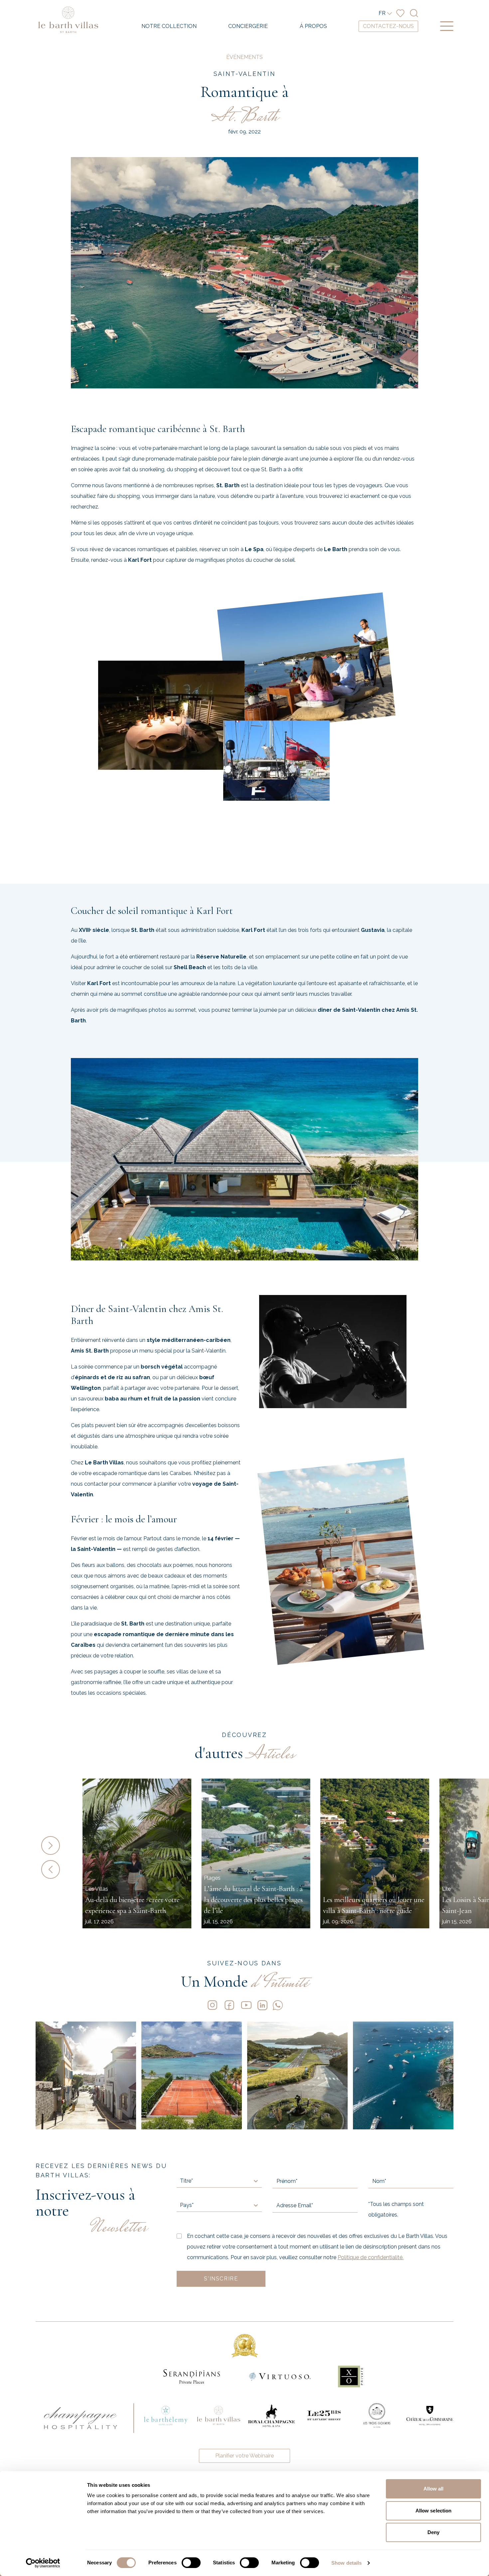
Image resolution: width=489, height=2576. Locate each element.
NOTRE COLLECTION (169, 26)
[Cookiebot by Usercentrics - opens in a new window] (43, 2563)
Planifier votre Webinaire (244, 2456)
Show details (346, 2563)
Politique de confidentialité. (371, 2257)
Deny (433, 2532)
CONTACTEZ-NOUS (388, 26)
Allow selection (434, 2511)
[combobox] (181, 2181)
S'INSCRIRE (221, 2279)
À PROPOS (313, 26)
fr (382, 13)
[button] (59, 1845)
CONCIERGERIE (248, 26)
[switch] (191, 2563)
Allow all (434, 2489)
